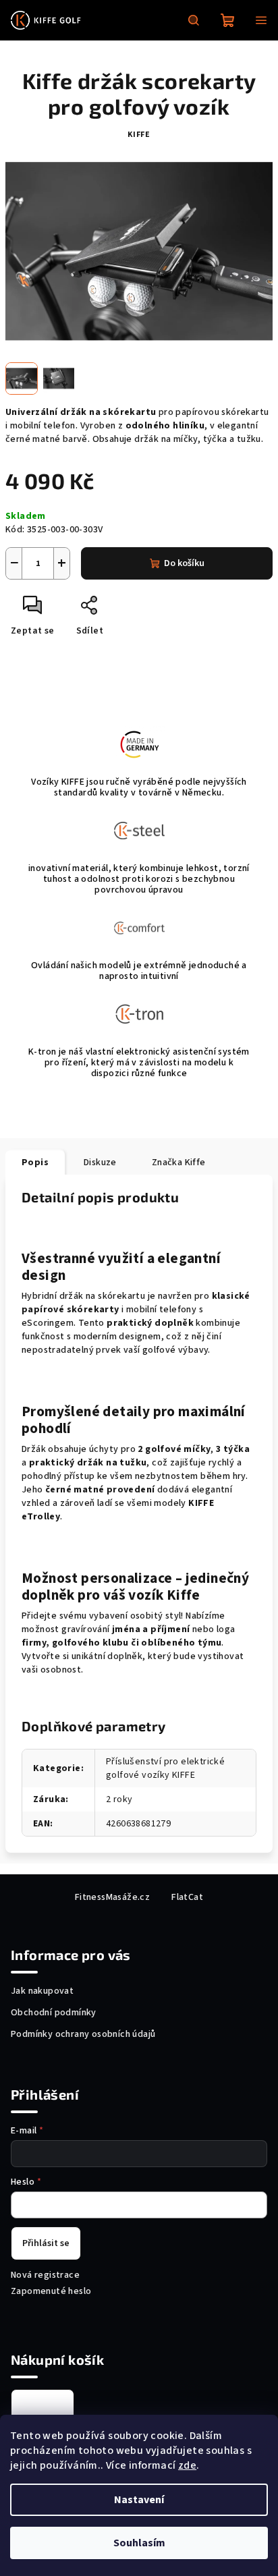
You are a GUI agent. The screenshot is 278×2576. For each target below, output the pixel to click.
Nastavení (139, 2500)
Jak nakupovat (42, 1991)
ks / (43, 2406)
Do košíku (184, 563)
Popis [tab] (35, 1163)
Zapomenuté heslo (51, 2291)
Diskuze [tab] (100, 1163)
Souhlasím (139, 2543)
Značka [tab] (179, 1163)
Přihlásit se (46, 2243)
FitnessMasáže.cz (112, 1897)
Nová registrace (45, 2275)
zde (187, 2465)
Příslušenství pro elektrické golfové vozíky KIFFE (165, 1768)
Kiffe (139, 135)
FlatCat (187, 1897)
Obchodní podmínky (54, 2013)
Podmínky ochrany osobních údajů (83, 2034)
